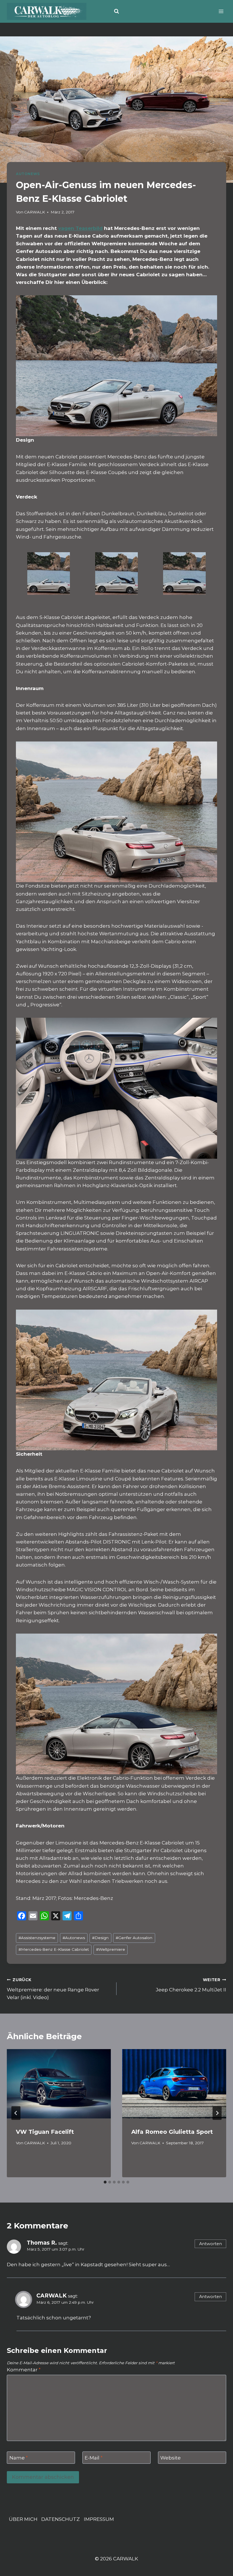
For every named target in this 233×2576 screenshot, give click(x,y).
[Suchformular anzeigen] (116, 11)
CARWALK (35, 212)
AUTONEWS (28, 174)
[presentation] (59, 2084)
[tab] (105, 2182)
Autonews (74, 1938)
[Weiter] (217, 2113)
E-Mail (94, 2458)
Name (19, 2458)
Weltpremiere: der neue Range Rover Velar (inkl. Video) (53, 1989)
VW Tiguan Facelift (45, 2132)
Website (170, 2458)
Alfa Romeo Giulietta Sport (172, 2132)
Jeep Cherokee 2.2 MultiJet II (191, 1985)
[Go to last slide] (16, 2113)
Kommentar (24, 2370)
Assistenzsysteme (37, 1938)
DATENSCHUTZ (61, 2519)
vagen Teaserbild (80, 228)
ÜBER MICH (23, 2519)
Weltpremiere (111, 1949)
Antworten (211, 2244)
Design (100, 1938)
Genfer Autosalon (134, 1938)
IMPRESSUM (99, 2519)
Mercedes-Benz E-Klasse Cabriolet (54, 1949)
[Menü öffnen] (221, 11)
